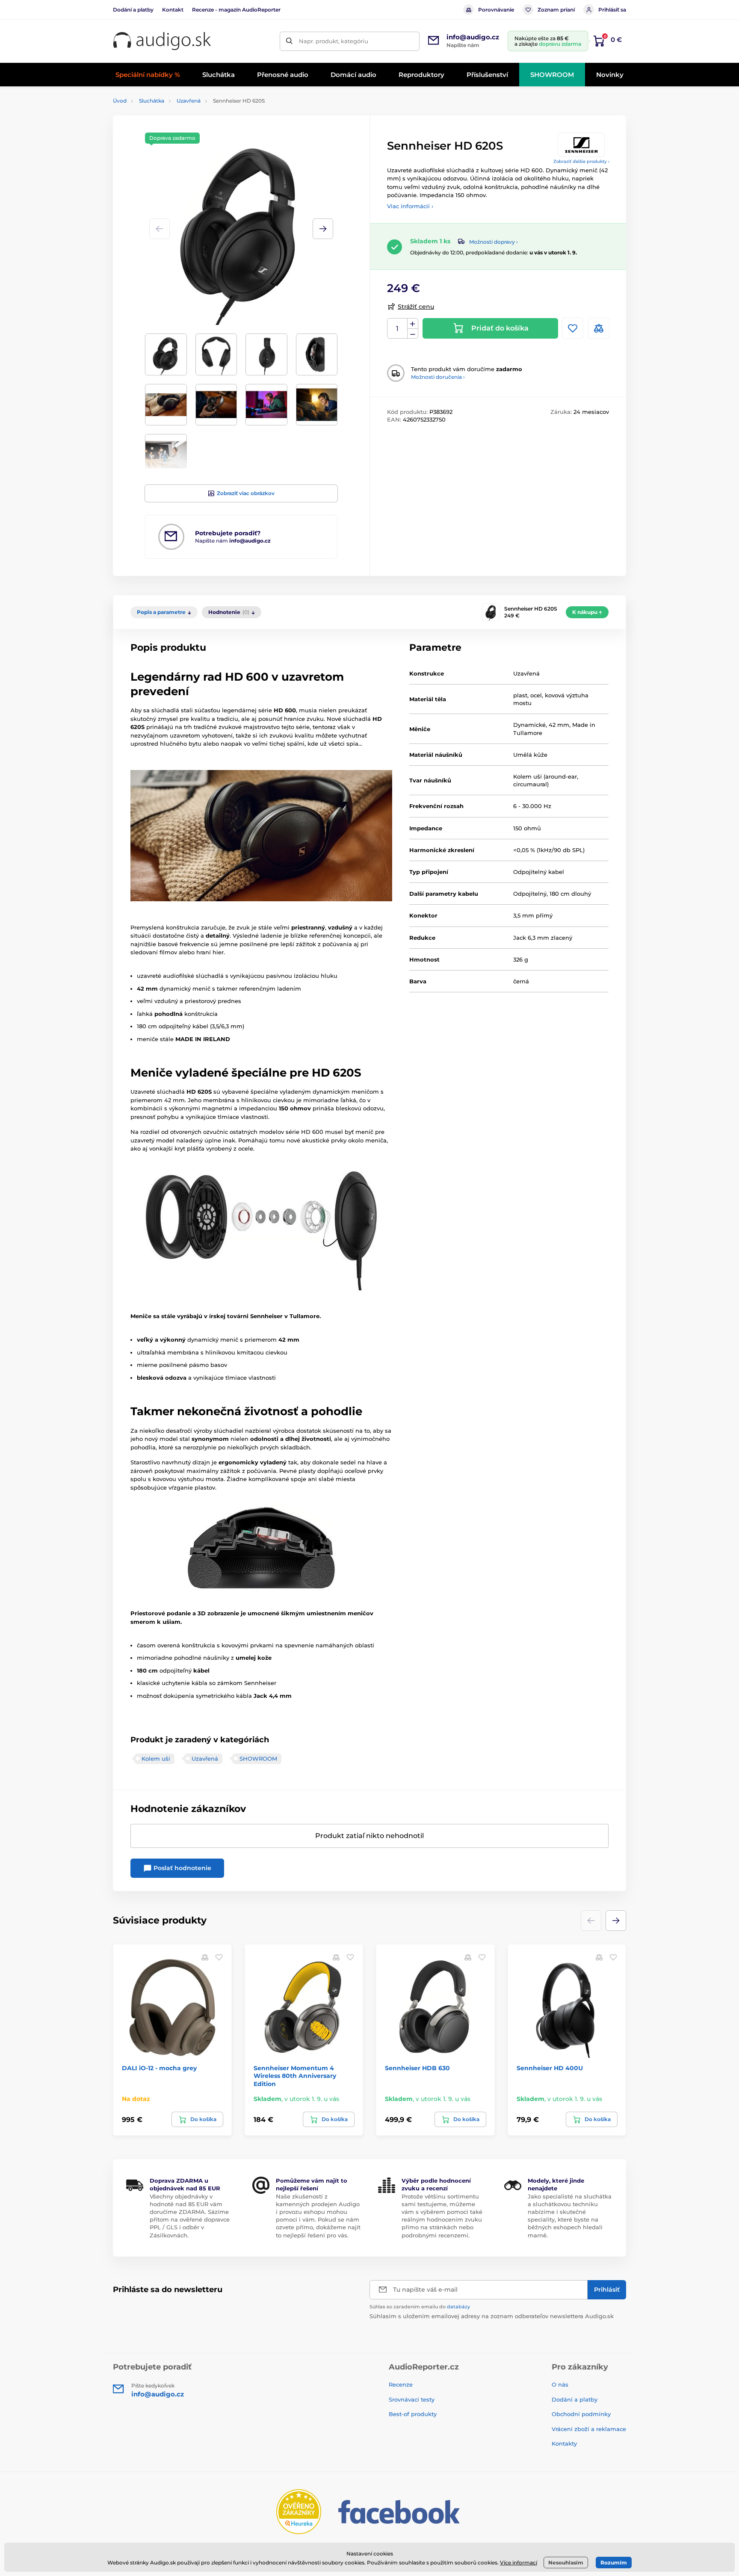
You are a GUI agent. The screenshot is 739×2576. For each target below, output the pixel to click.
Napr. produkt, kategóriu (334, 41)
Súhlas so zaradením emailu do (420, 2307)
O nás (560, 2384)
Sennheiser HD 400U (550, 2068)
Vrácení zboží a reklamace (589, 2429)
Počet (398, 329)
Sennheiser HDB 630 (417, 2068)
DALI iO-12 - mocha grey (159, 2068)
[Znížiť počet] (413, 334)
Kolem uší (156, 1759)
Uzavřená (189, 101)
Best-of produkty (413, 2414)
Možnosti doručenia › (438, 377)
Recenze (401, 2384)
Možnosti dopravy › (494, 242)
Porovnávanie (496, 10)
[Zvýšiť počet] (413, 324)
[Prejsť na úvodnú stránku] (162, 41)
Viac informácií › (410, 206)
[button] (323, 229)
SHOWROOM (258, 1759)
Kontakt (173, 10)
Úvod (120, 101)
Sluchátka (152, 101)
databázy (458, 2307)
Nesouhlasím (566, 2563)
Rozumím (614, 2563)
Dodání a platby (133, 10)
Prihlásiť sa (612, 10)
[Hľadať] (289, 41)
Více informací (519, 2563)
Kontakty (564, 2443)
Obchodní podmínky (581, 2414)
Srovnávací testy (412, 2399)
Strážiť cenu (416, 307)
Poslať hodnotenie (182, 1868)
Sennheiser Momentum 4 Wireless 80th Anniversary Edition (295, 2076)
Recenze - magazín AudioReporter (236, 10)
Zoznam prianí (556, 10)
